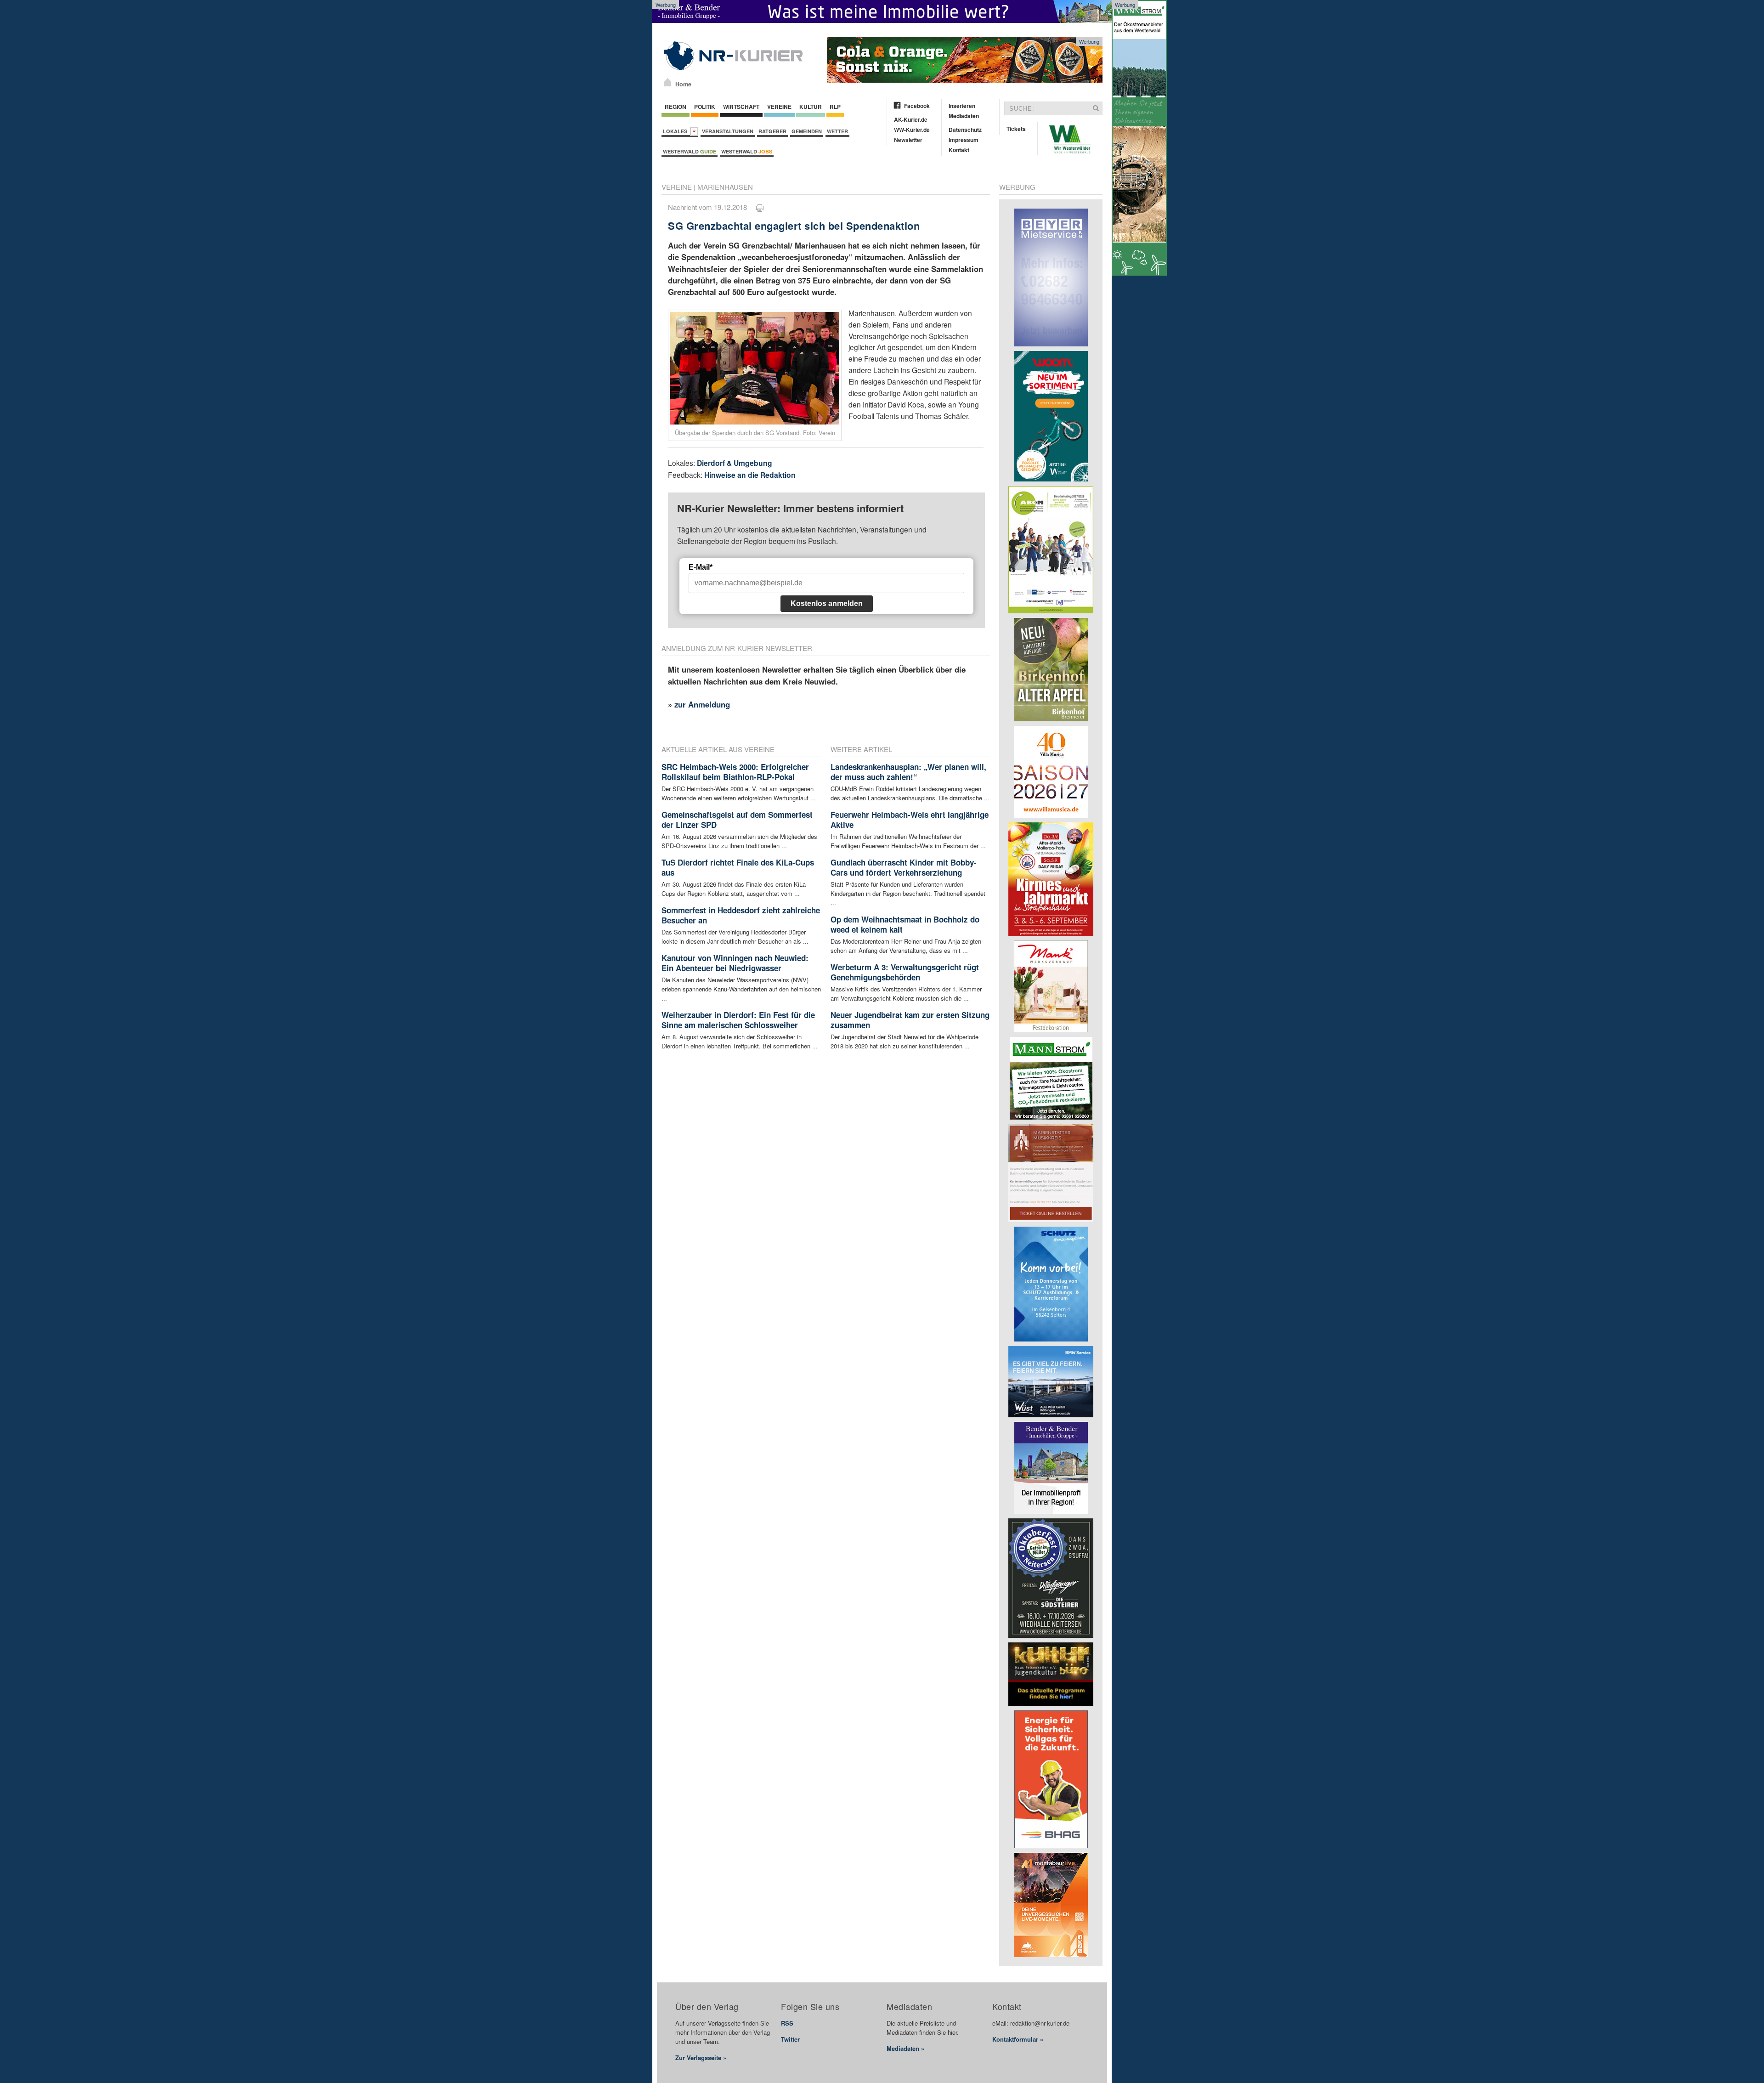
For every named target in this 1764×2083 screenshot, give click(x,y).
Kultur (811, 107)
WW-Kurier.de (912, 130)
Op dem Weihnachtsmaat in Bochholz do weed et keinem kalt (905, 924)
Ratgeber (772, 131)
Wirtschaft (741, 107)
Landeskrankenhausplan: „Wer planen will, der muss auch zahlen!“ (908, 772)
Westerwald (690, 151)
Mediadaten (964, 116)
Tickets (1016, 129)
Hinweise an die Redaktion (750, 475)
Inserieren (962, 106)
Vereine (779, 107)
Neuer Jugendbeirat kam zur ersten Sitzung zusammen (910, 1020)
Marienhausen (725, 187)
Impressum (964, 140)
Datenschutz (965, 130)
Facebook (917, 106)
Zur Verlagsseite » (701, 2058)
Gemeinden (807, 131)
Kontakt (959, 150)
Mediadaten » (905, 2048)
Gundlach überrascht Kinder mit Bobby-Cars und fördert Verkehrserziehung (904, 867)
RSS (787, 2023)
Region (676, 107)
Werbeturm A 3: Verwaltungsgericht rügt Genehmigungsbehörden (905, 972)
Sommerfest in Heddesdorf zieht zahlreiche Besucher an (741, 915)
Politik (705, 107)
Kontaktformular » (1018, 2039)
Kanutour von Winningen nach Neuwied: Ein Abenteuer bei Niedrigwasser (735, 963)
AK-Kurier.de (911, 119)
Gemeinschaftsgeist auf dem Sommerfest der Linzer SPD (737, 820)
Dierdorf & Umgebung (735, 463)
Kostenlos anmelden (827, 603)
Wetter (837, 131)
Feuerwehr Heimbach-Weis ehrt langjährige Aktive (910, 820)
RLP (835, 107)
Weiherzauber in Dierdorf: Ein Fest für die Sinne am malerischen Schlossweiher (738, 1020)
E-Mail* (701, 567)
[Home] (668, 82)
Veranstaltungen (728, 131)
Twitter (790, 2039)
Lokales (676, 131)
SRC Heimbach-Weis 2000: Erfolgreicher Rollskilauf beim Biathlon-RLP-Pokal (735, 772)
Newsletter (908, 140)
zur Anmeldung (702, 704)
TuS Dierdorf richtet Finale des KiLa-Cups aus (738, 867)
